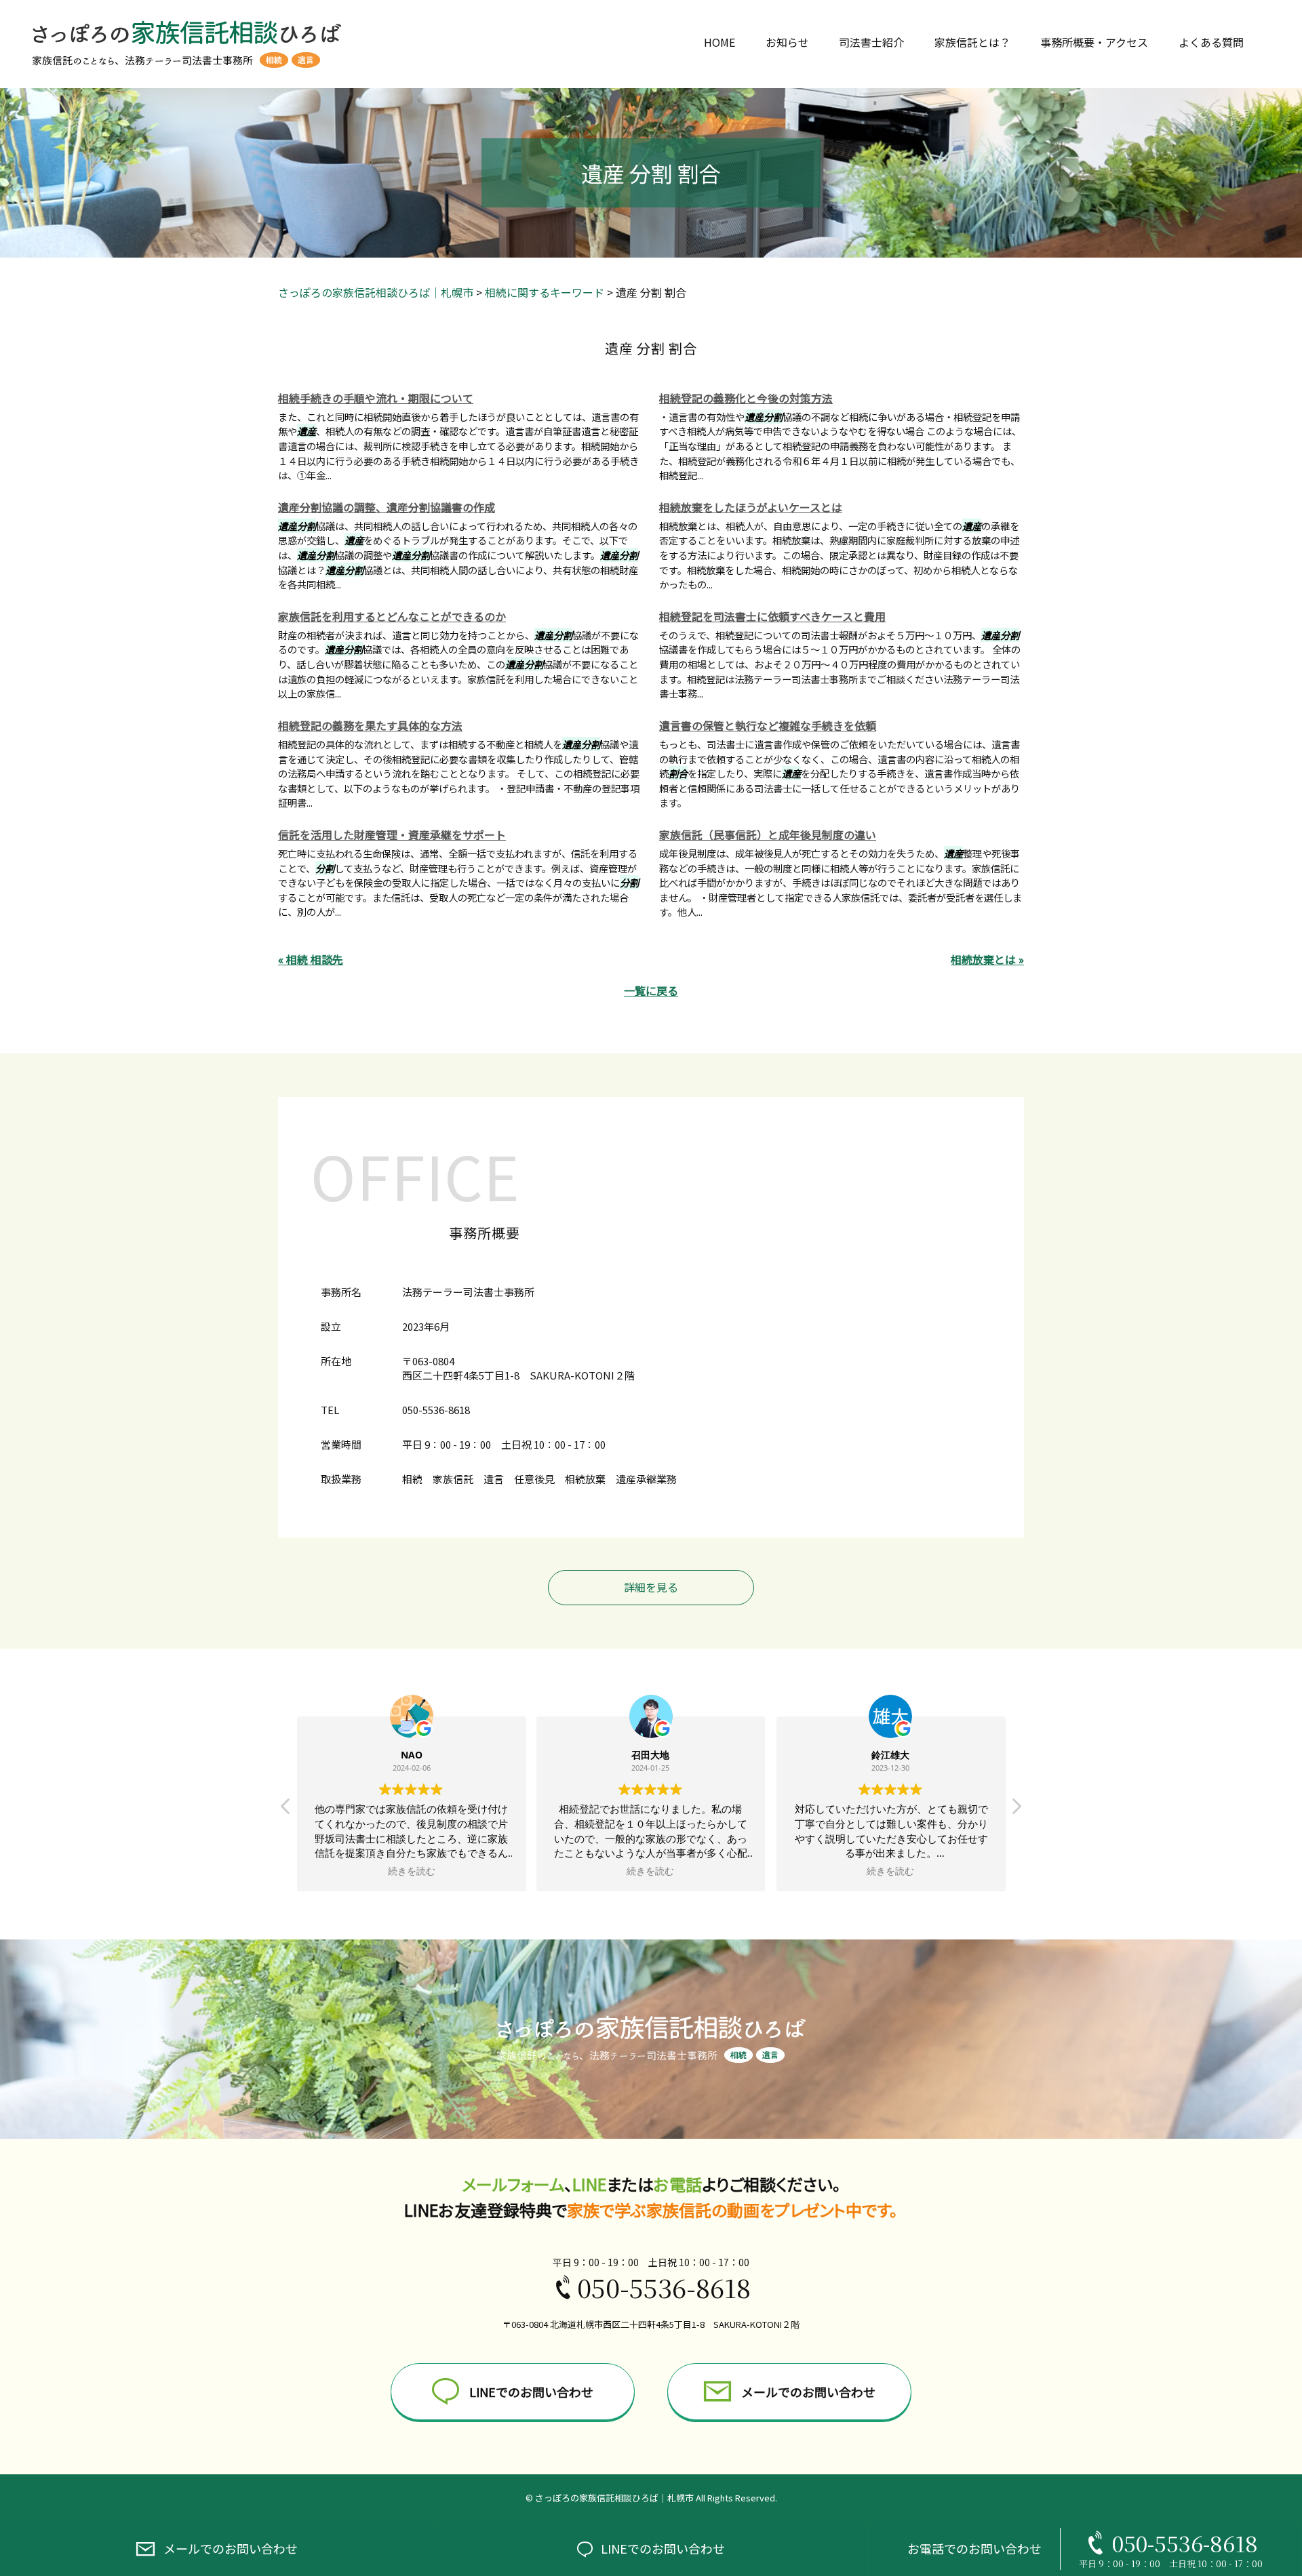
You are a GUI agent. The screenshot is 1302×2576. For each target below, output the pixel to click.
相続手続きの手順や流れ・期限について (376, 398)
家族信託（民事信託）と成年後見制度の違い (768, 834)
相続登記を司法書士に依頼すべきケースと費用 (772, 616)
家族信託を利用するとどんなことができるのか (392, 616)
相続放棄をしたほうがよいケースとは (751, 507)
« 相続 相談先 (311, 959)
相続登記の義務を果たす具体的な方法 (370, 725)
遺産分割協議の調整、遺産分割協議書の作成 (387, 507)
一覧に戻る (651, 990)
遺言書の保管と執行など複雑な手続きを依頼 (768, 725)
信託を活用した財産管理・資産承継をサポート (392, 834)
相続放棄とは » (987, 959)
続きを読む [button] (412, 1871)
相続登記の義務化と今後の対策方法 (746, 398)
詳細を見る (651, 1587)
